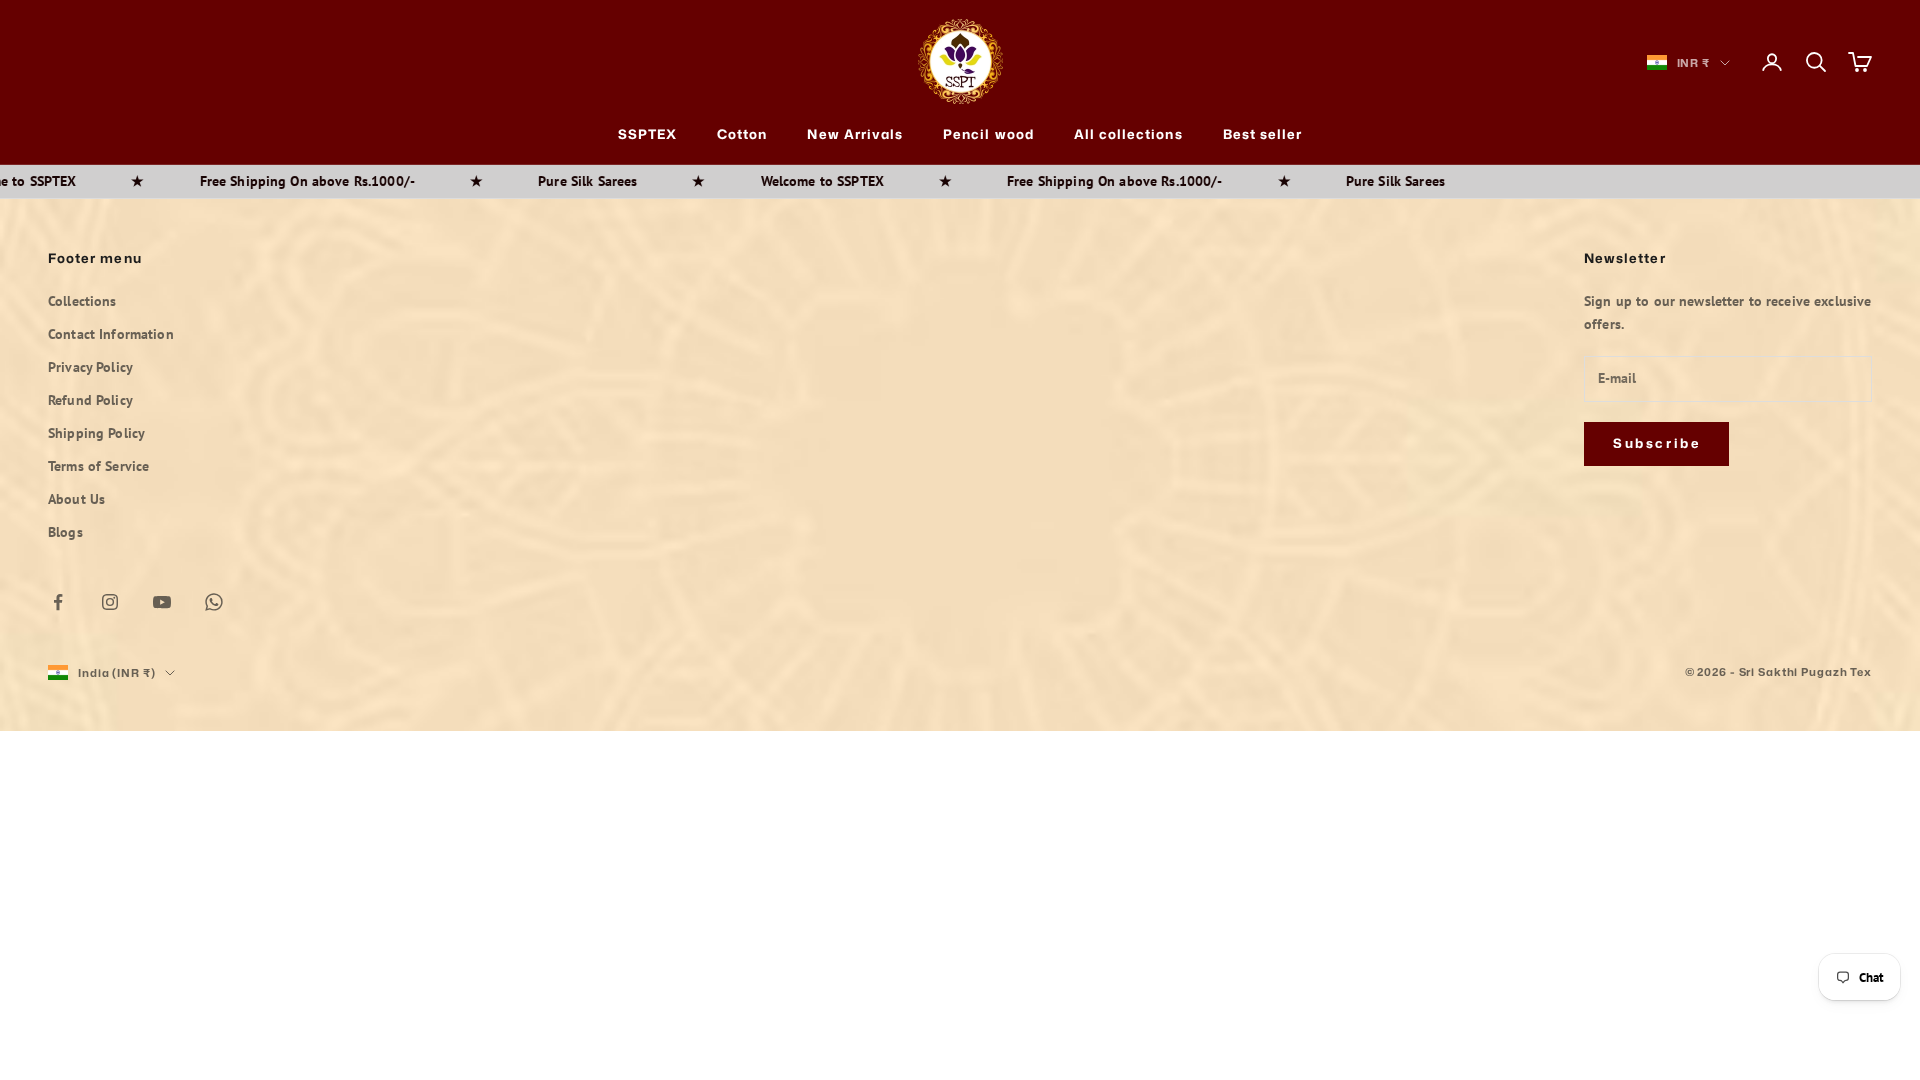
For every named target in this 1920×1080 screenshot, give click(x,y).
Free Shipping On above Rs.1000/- (256, 181)
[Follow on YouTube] (162, 602)
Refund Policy (90, 400)
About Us (76, 499)
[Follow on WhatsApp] (214, 602)
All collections (1128, 134)
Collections (82, 301)
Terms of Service (98, 466)
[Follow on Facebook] (58, 602)
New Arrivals (855, 134)
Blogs (65, 532)
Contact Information (111, 334)
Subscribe (1656, 443)
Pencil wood (988, 134)
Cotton (742, 134)
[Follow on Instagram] (110, 602)
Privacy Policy (90, 367)
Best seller (1263, 134)
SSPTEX (647, 134)
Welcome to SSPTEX (771, 181)
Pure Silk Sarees (536, 181)
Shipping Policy (96, 433)
